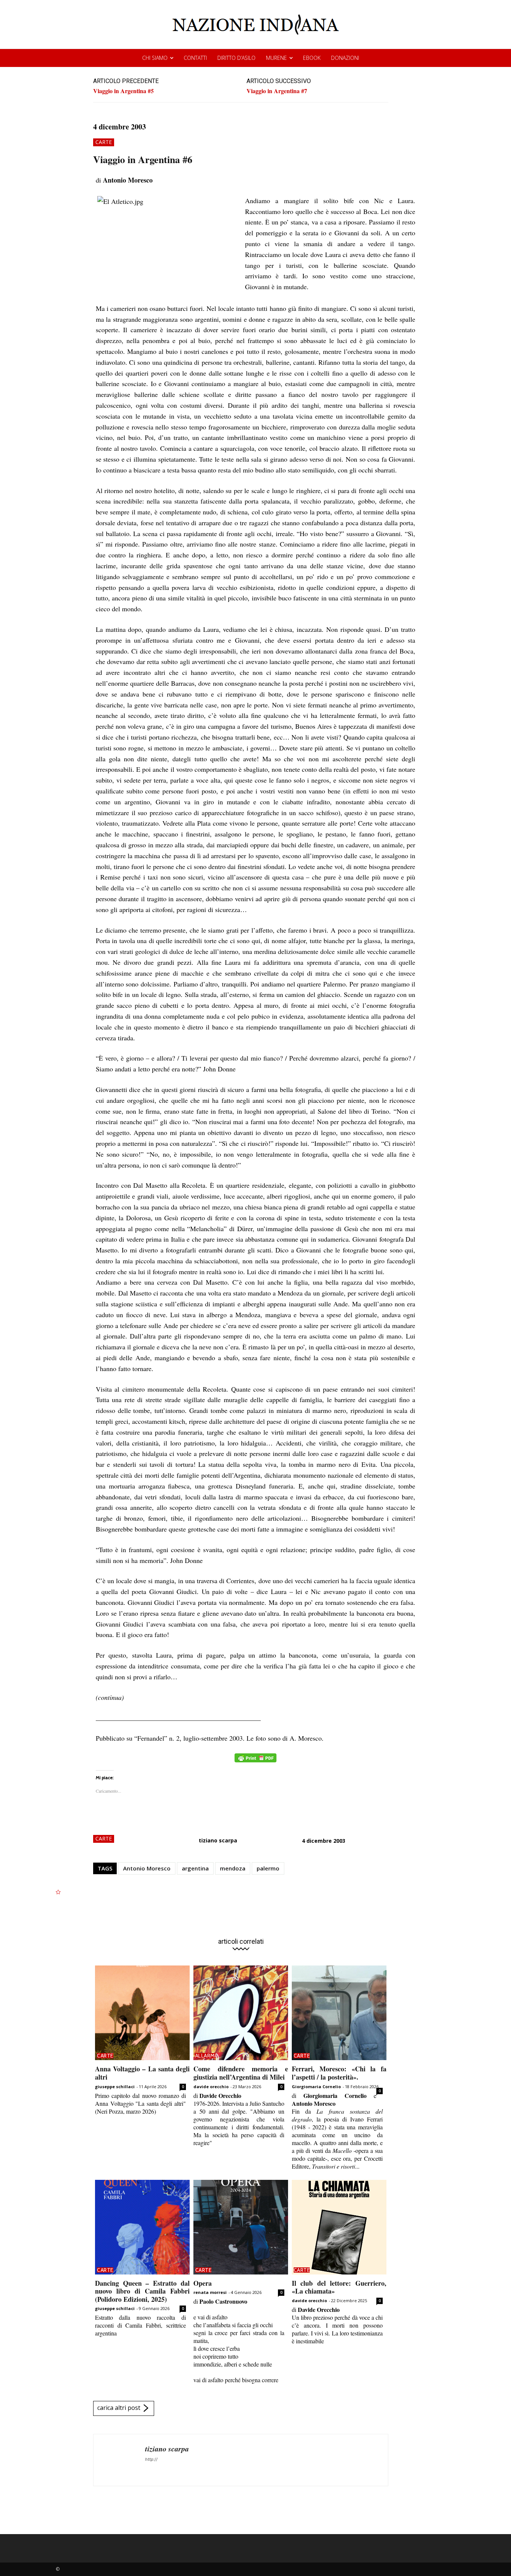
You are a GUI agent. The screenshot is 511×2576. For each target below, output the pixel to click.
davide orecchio (211, 2087)
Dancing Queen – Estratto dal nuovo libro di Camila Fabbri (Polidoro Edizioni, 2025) (142, 2291)
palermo (268, 1868)
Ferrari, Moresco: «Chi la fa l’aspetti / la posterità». (339, 2073)
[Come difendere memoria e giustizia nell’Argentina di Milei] (241, 2013)
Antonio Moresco (147, 1868)
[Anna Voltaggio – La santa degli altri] (142, 2013)
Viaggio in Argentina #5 (123, 91)
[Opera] (241, 2227)
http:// (151, 2459)
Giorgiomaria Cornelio (316, 2087)
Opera (203, 2283)
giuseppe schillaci (115, 2087)
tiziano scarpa (218, 1840)
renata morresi (210, 2292)
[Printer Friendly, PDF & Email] (255, 1762)
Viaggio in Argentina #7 (277, 91)
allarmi (206, 2056)
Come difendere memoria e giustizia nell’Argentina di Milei (241, 2073)
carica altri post (119, 2408)
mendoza (233, 1868)
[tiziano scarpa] (119, 2460)
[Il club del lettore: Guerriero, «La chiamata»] (339, 2227)
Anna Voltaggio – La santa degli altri (142, 2073)
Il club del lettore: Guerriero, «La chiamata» (339, 2287)
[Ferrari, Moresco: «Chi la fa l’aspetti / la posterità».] (339, 2013)
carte (104, 142)
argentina (195, 1868)
